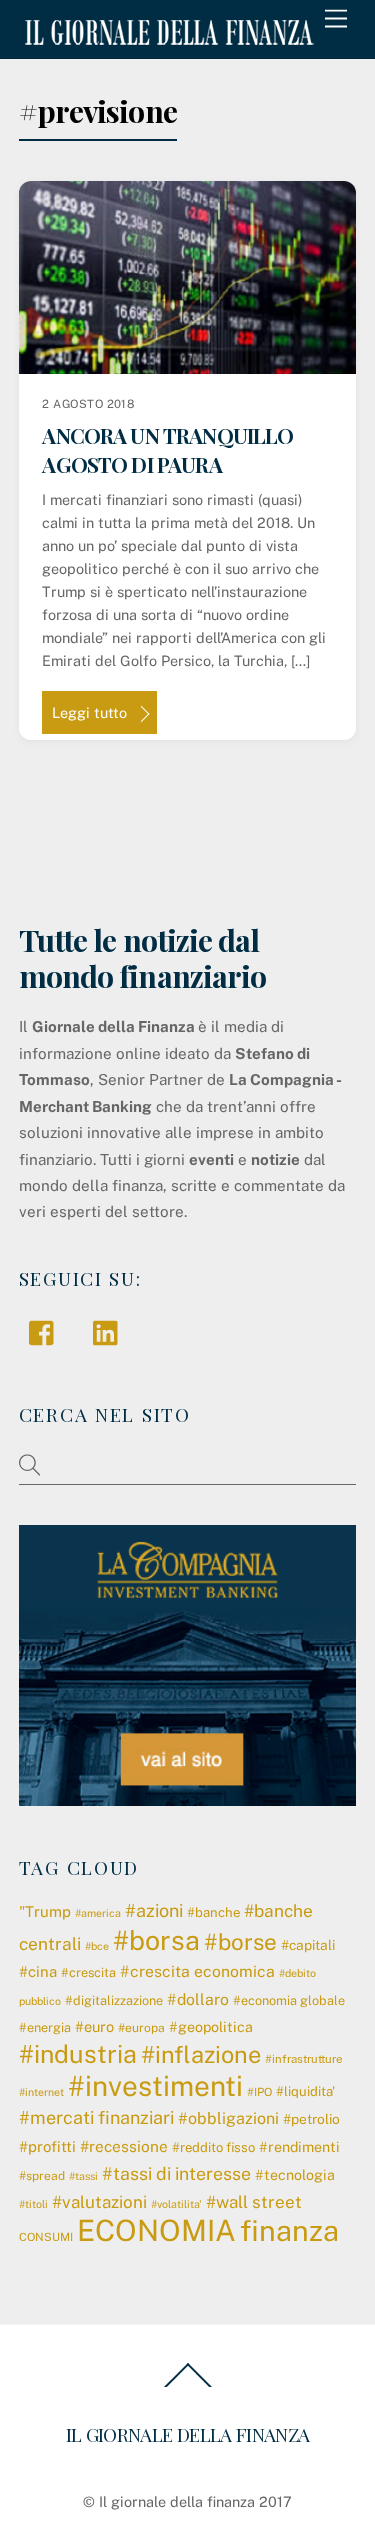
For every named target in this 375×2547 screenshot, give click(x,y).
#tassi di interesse (176, 2173)
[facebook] (46, 1331)
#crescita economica (197, 1971)
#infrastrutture (303, 2059)
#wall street (254, 2202)
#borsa (156, 1940)
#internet (41, 2092)
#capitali (308, 1945)
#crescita (88, 1972)
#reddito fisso (213, 2147)
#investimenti (155, 2085)
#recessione (124, 2146)
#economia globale (289, 2000)
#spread (42, 2176)
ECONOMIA (156, 2230)
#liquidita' (305, 2091)
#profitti (47, 2146)
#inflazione (201, 2054)
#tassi (83, 2176)
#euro (94, 2026)
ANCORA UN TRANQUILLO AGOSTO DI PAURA (167, 449)
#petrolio (311, 2119)
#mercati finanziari (96, 2117)
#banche (213, 1912)
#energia (45, 2027)
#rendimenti (299, 2147)
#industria (78, 2054)
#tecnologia (295, 2175)
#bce (97, 1946)
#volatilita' (176, 2204)
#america (98, 1913)
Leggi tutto (89, 712)
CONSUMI (46, 2237)
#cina (38, 1971)
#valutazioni (99, 2202)
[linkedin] (110, 1331)
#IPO (259, 2092)
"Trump (45, 1911)
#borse (240, 1942)
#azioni (154, 1910)
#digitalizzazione (114, 2000)
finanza (289, 2230)
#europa (141, 2028)
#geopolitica (211, 2027)
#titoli (33, 2204)
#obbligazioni (228, 2118)
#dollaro (198, 1999)
